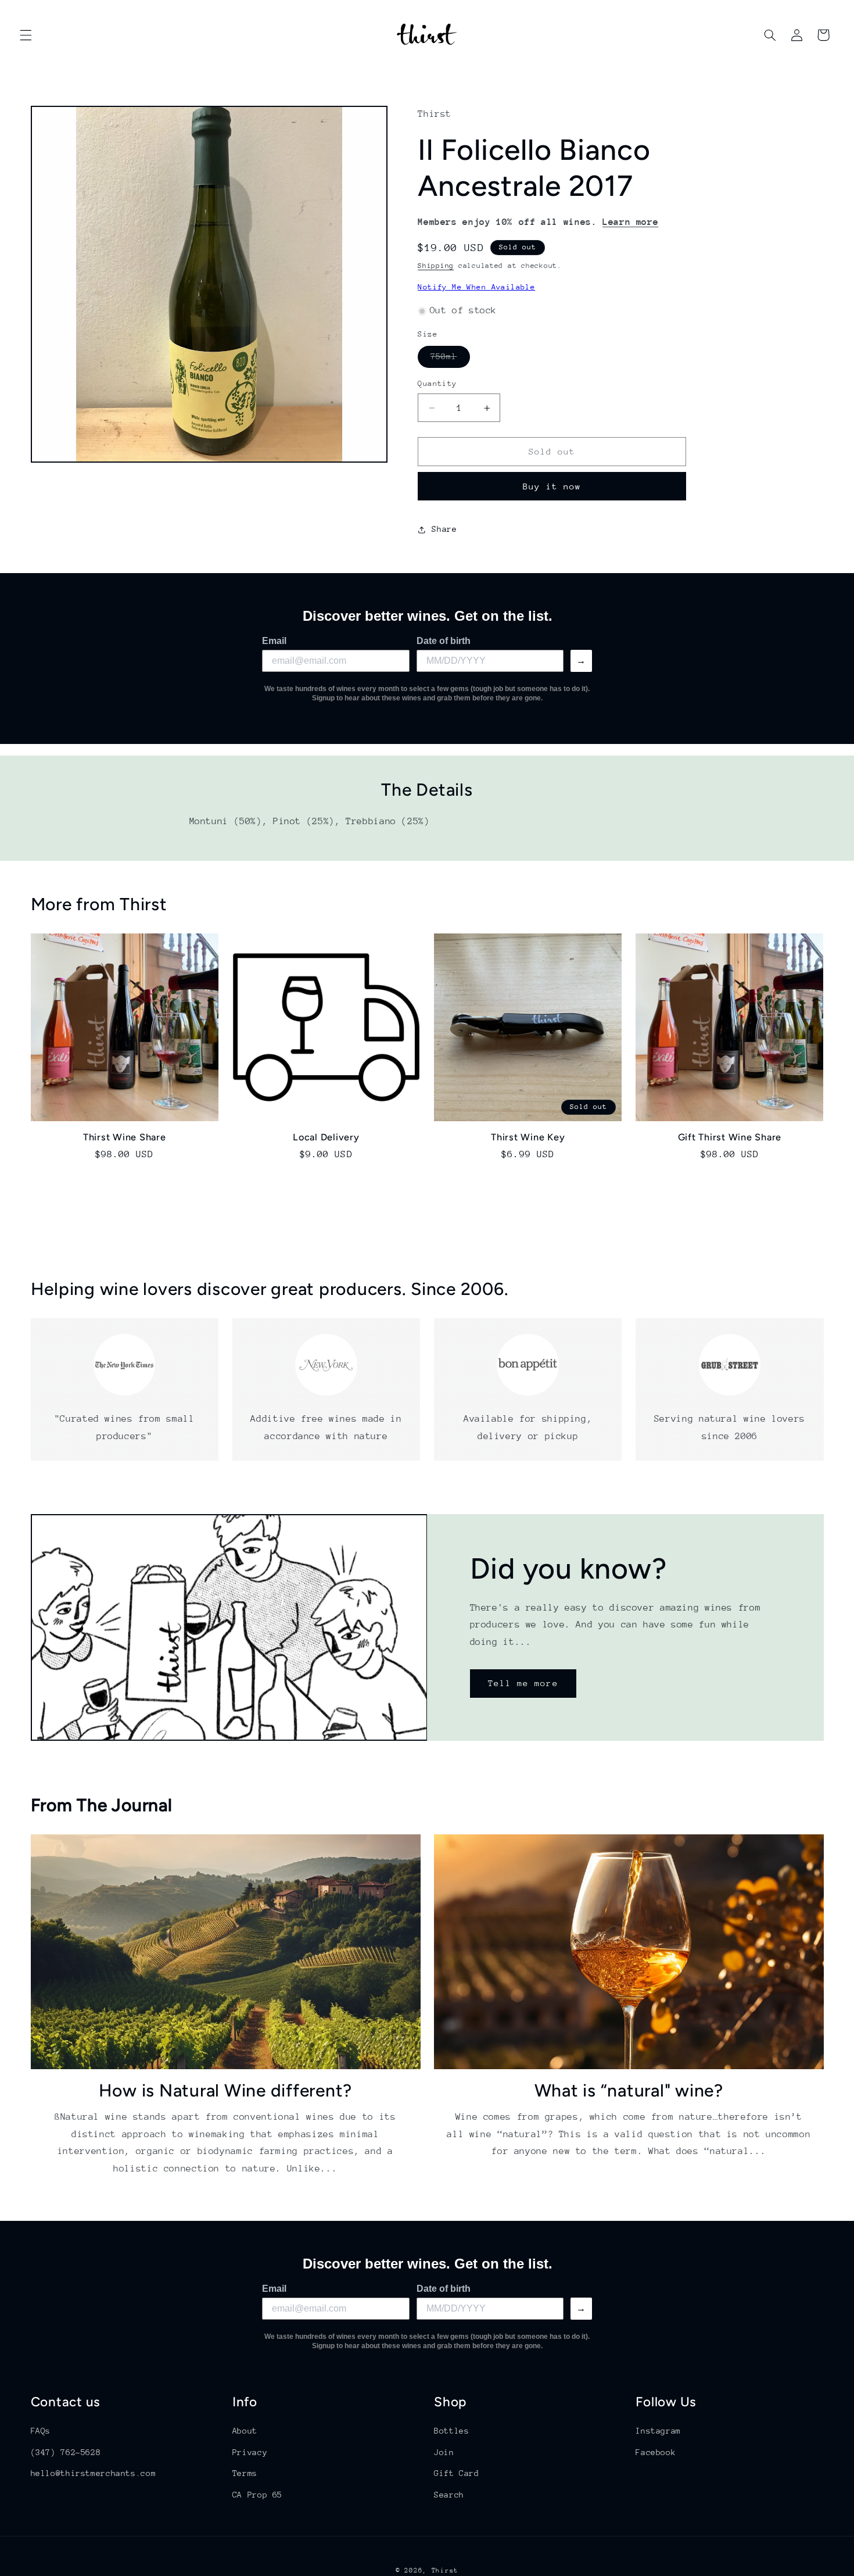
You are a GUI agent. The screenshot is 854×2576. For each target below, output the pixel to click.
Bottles (451, 2431)
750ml (450, 360)
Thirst (445, 2570)
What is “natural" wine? (629, 2090)
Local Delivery (326, 1137)
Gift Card (457, 2473)
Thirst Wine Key (528, 1137)
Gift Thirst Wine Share (730, 1137)
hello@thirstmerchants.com (94, 2473)
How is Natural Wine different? (226, 2090)
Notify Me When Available (476, 287)
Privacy (250, 2452)
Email (274, 641)
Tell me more (523, 1683)
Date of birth (444, 641)
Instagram (658, 2431)
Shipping (436, 266)
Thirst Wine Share (125, 1137)
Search (449, 2494)
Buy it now (552, 487)
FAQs (41, 2431)
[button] (26, 35)
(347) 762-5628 (66, 2452)
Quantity (437, 384)
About (245, 2431)
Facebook (656, 2452)
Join (444, 2452)
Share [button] (444, 529)
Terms (245, 2473)
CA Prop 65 (257, 2494)
